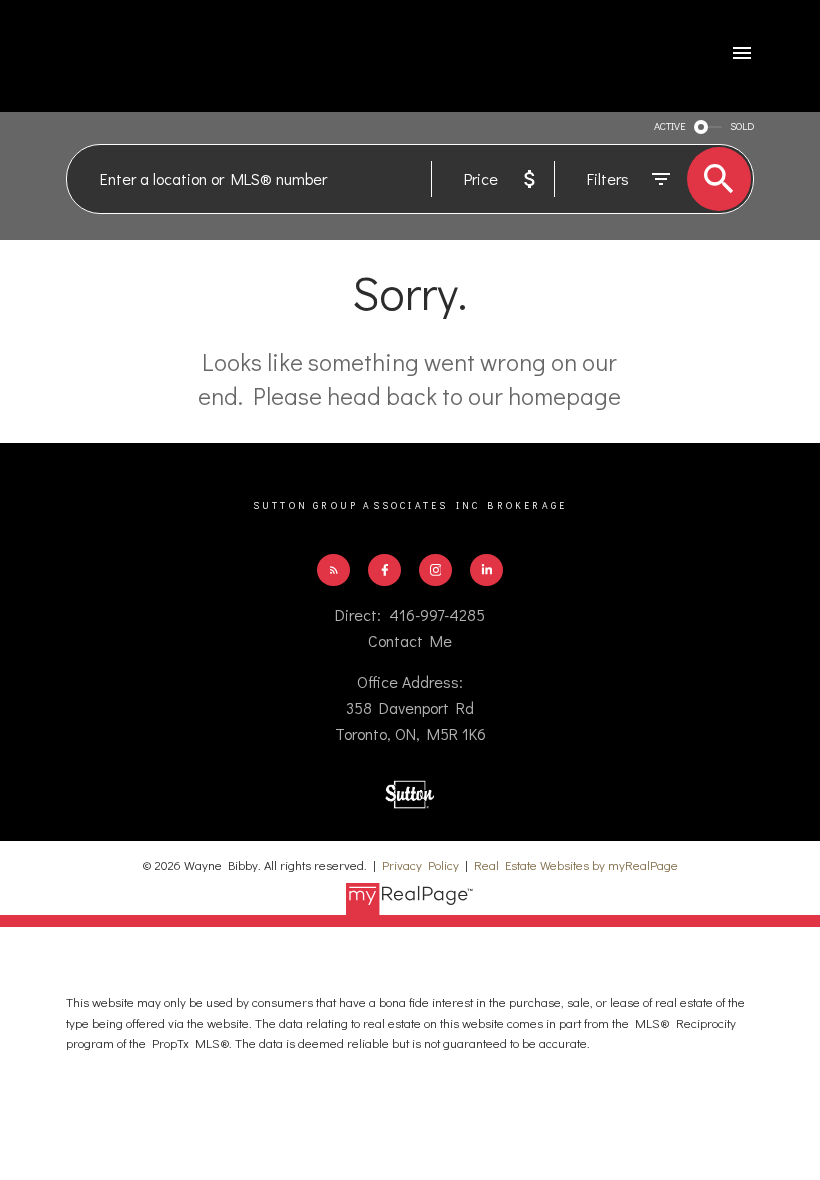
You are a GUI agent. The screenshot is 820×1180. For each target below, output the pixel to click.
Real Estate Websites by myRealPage (576, 865)
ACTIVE (670, 126)
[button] (333, 570)
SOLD (742, 126)
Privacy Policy (420, 865)
